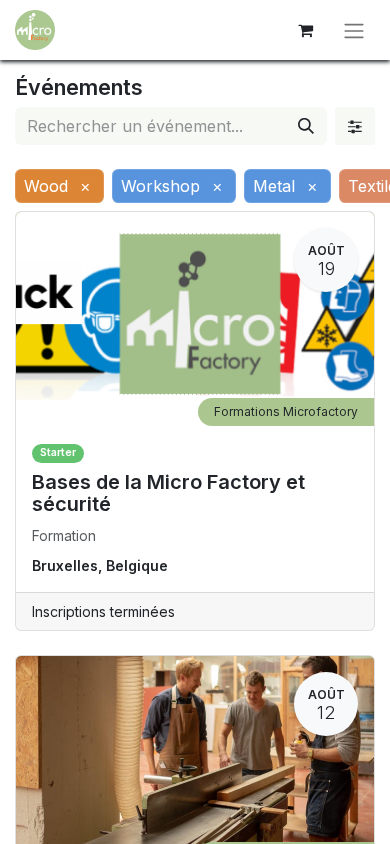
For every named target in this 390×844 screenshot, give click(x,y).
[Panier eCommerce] (305, 30)
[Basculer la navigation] (354, 30)
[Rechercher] (306, 126)
